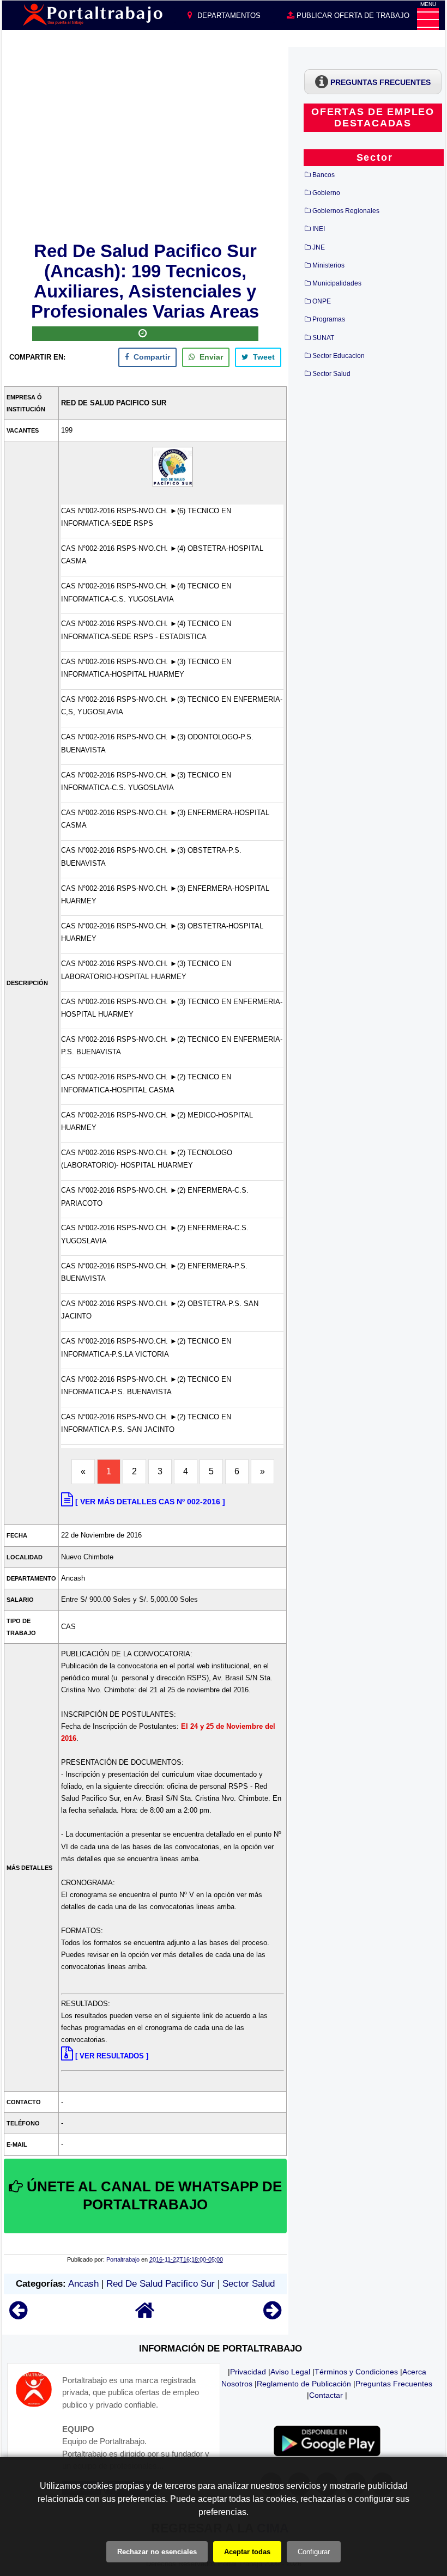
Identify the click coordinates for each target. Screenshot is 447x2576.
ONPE (322, 301)
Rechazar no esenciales (157, 2552)
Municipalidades (337, 283)
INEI (319, 229)
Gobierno (326, 193)
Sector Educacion (339, 356)
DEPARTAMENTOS (228, 16)
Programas (329, 319)
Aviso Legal (290, 2372)
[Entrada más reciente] (18, 2315)
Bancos (324, 175)
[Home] (145, 2315)
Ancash (83, 2284)
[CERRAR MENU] (428, 19)
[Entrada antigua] (272, 2315)
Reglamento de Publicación (304, 2384)
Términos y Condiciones (356, 2372)
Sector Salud (249, 2284)
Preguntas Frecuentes (394, 2384)
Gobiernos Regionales (346, 211)
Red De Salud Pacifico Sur (161, 2284)
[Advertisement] (145, 142)
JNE (319, 247)
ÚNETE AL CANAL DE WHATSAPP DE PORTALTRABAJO (152, 2196)
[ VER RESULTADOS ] (112, 2056)
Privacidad (248, 2372)
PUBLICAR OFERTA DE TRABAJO (352, 16)
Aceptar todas (247, 2552)
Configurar (314, 2552)
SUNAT (323, 338)
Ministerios (328, 265)
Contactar (326, 2395)
